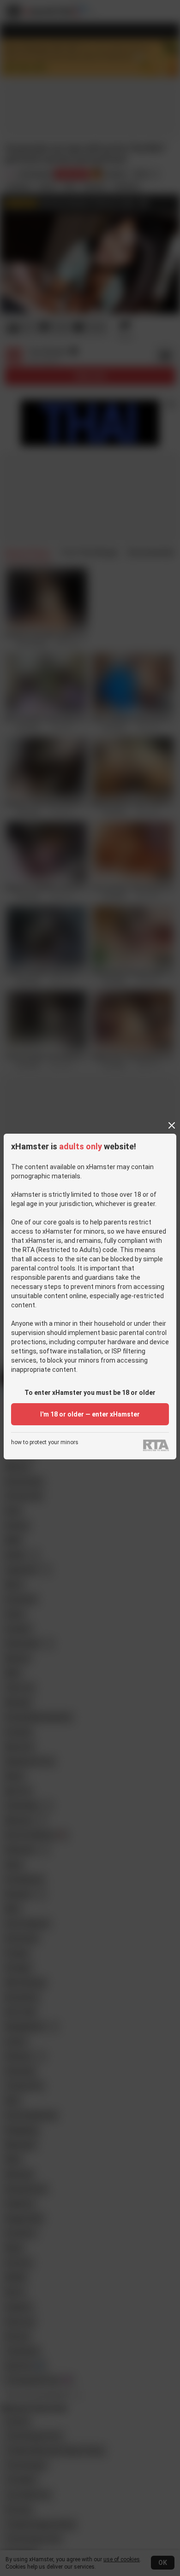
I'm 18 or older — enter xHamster (90, 1414)
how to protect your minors (45, 1443)
